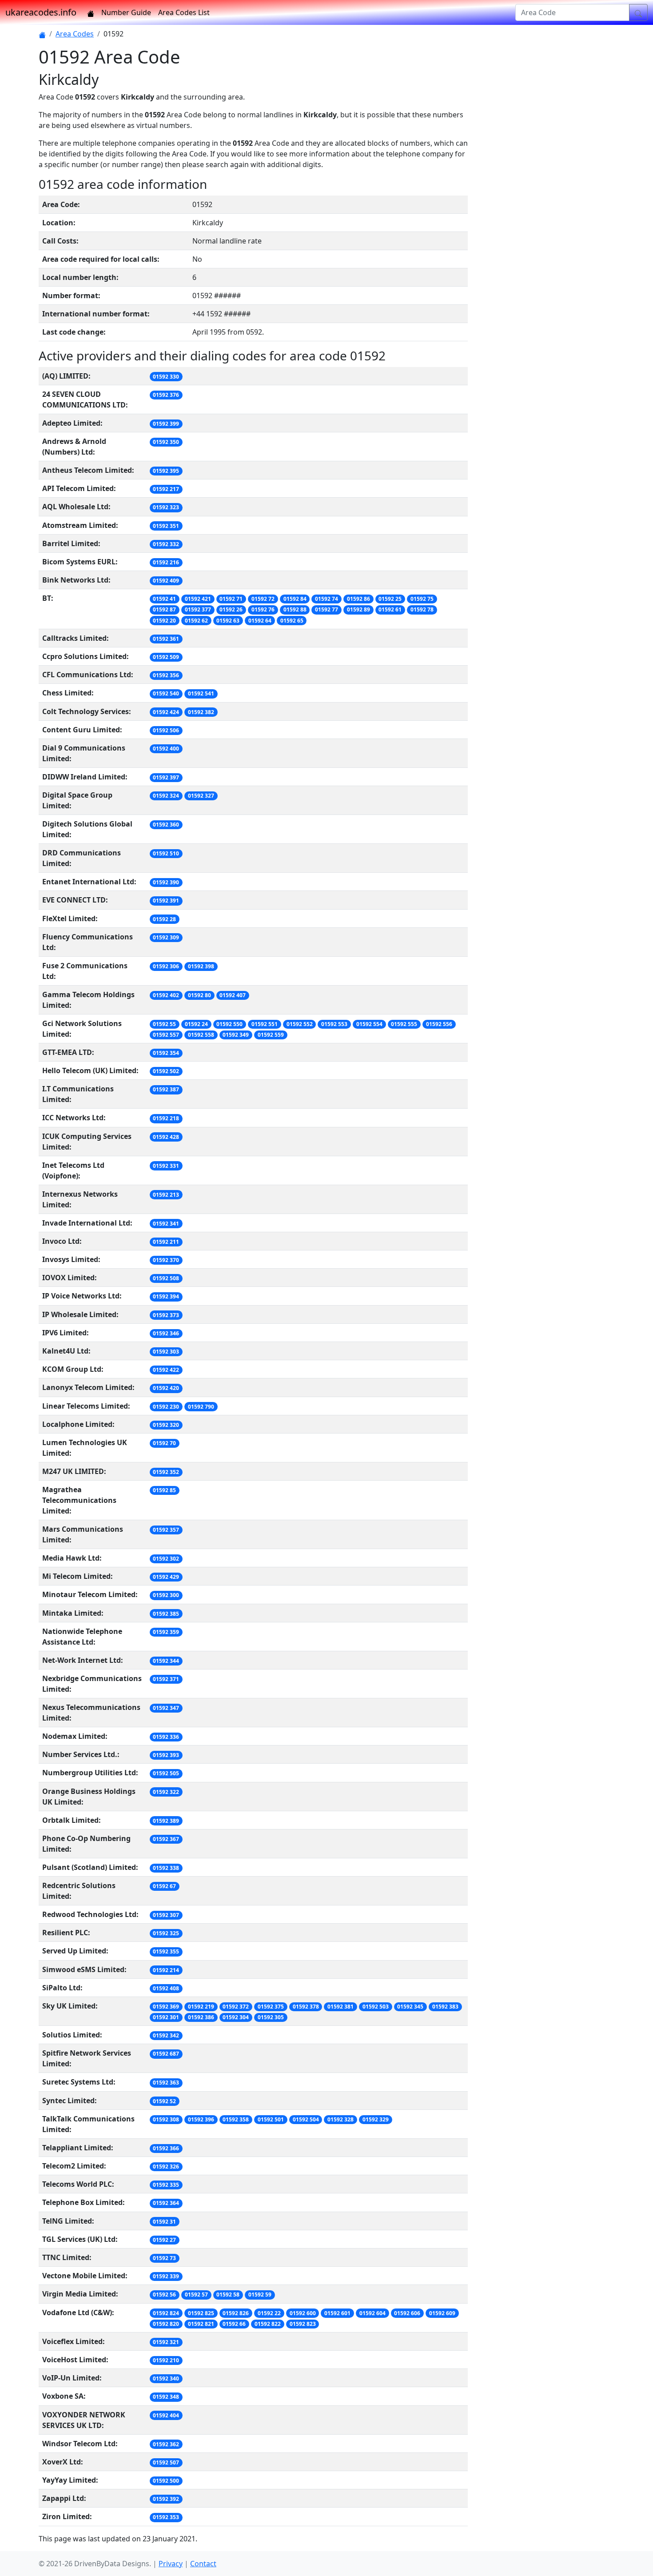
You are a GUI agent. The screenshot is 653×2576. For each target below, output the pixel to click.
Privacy (171, 2564)
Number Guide (126, 12)
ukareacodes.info (41, 12)
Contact (203, 2564)
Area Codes (75, 34)
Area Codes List (184, 12)
